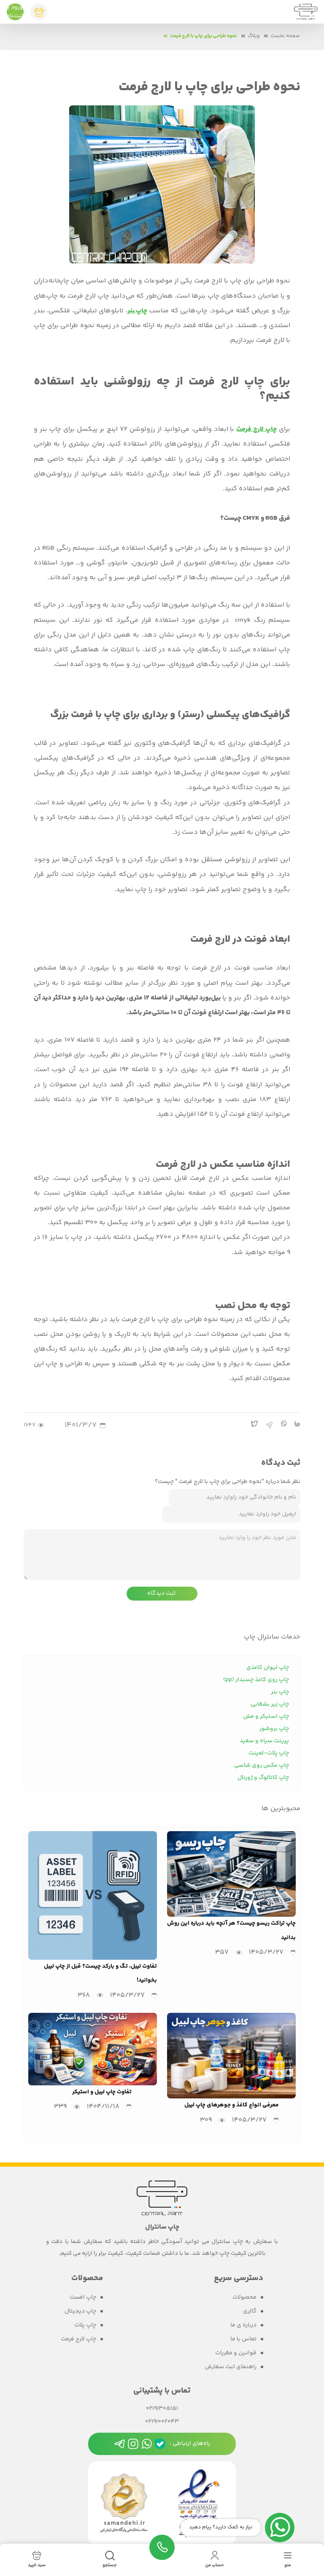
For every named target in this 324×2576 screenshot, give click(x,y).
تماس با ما (243, 2339)
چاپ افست (83, 2298)
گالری (250, 2311)
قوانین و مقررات (236, 2353)
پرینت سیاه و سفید (264, 1741)
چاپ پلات (85, 2325)
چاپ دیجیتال (80, 2311)
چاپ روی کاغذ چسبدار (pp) (256, 1680)
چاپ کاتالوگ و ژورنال (263, 1778)
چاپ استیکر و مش (266, 1716)
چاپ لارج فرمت (256, 429)
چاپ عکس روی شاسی (262, 1765)
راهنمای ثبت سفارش (231, 2367)
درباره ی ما (243, 2325)
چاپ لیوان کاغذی (268, 1668)
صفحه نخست (285, 36)
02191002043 (162, 2422)
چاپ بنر (137, 311)
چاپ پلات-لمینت (269, 1753)
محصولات (244, 2298)
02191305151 (162, 2409)
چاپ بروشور (274, 1729)
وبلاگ (254, 36)
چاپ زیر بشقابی (270, 1704)
